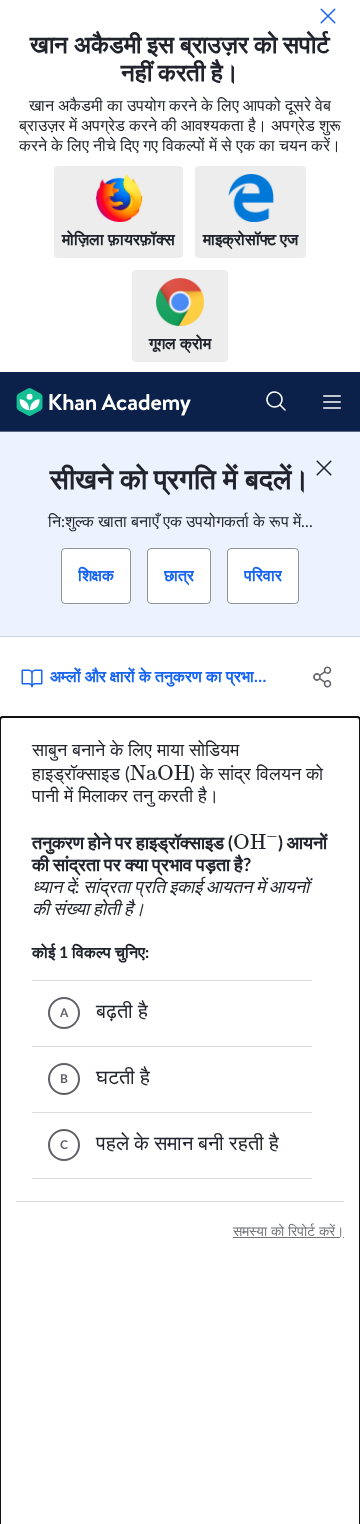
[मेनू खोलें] (332, 402)
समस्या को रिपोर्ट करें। (288, 1232)
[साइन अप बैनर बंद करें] (324, 468)
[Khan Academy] (95, 402)
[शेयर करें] (323, 677)
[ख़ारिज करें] (328, 16)
